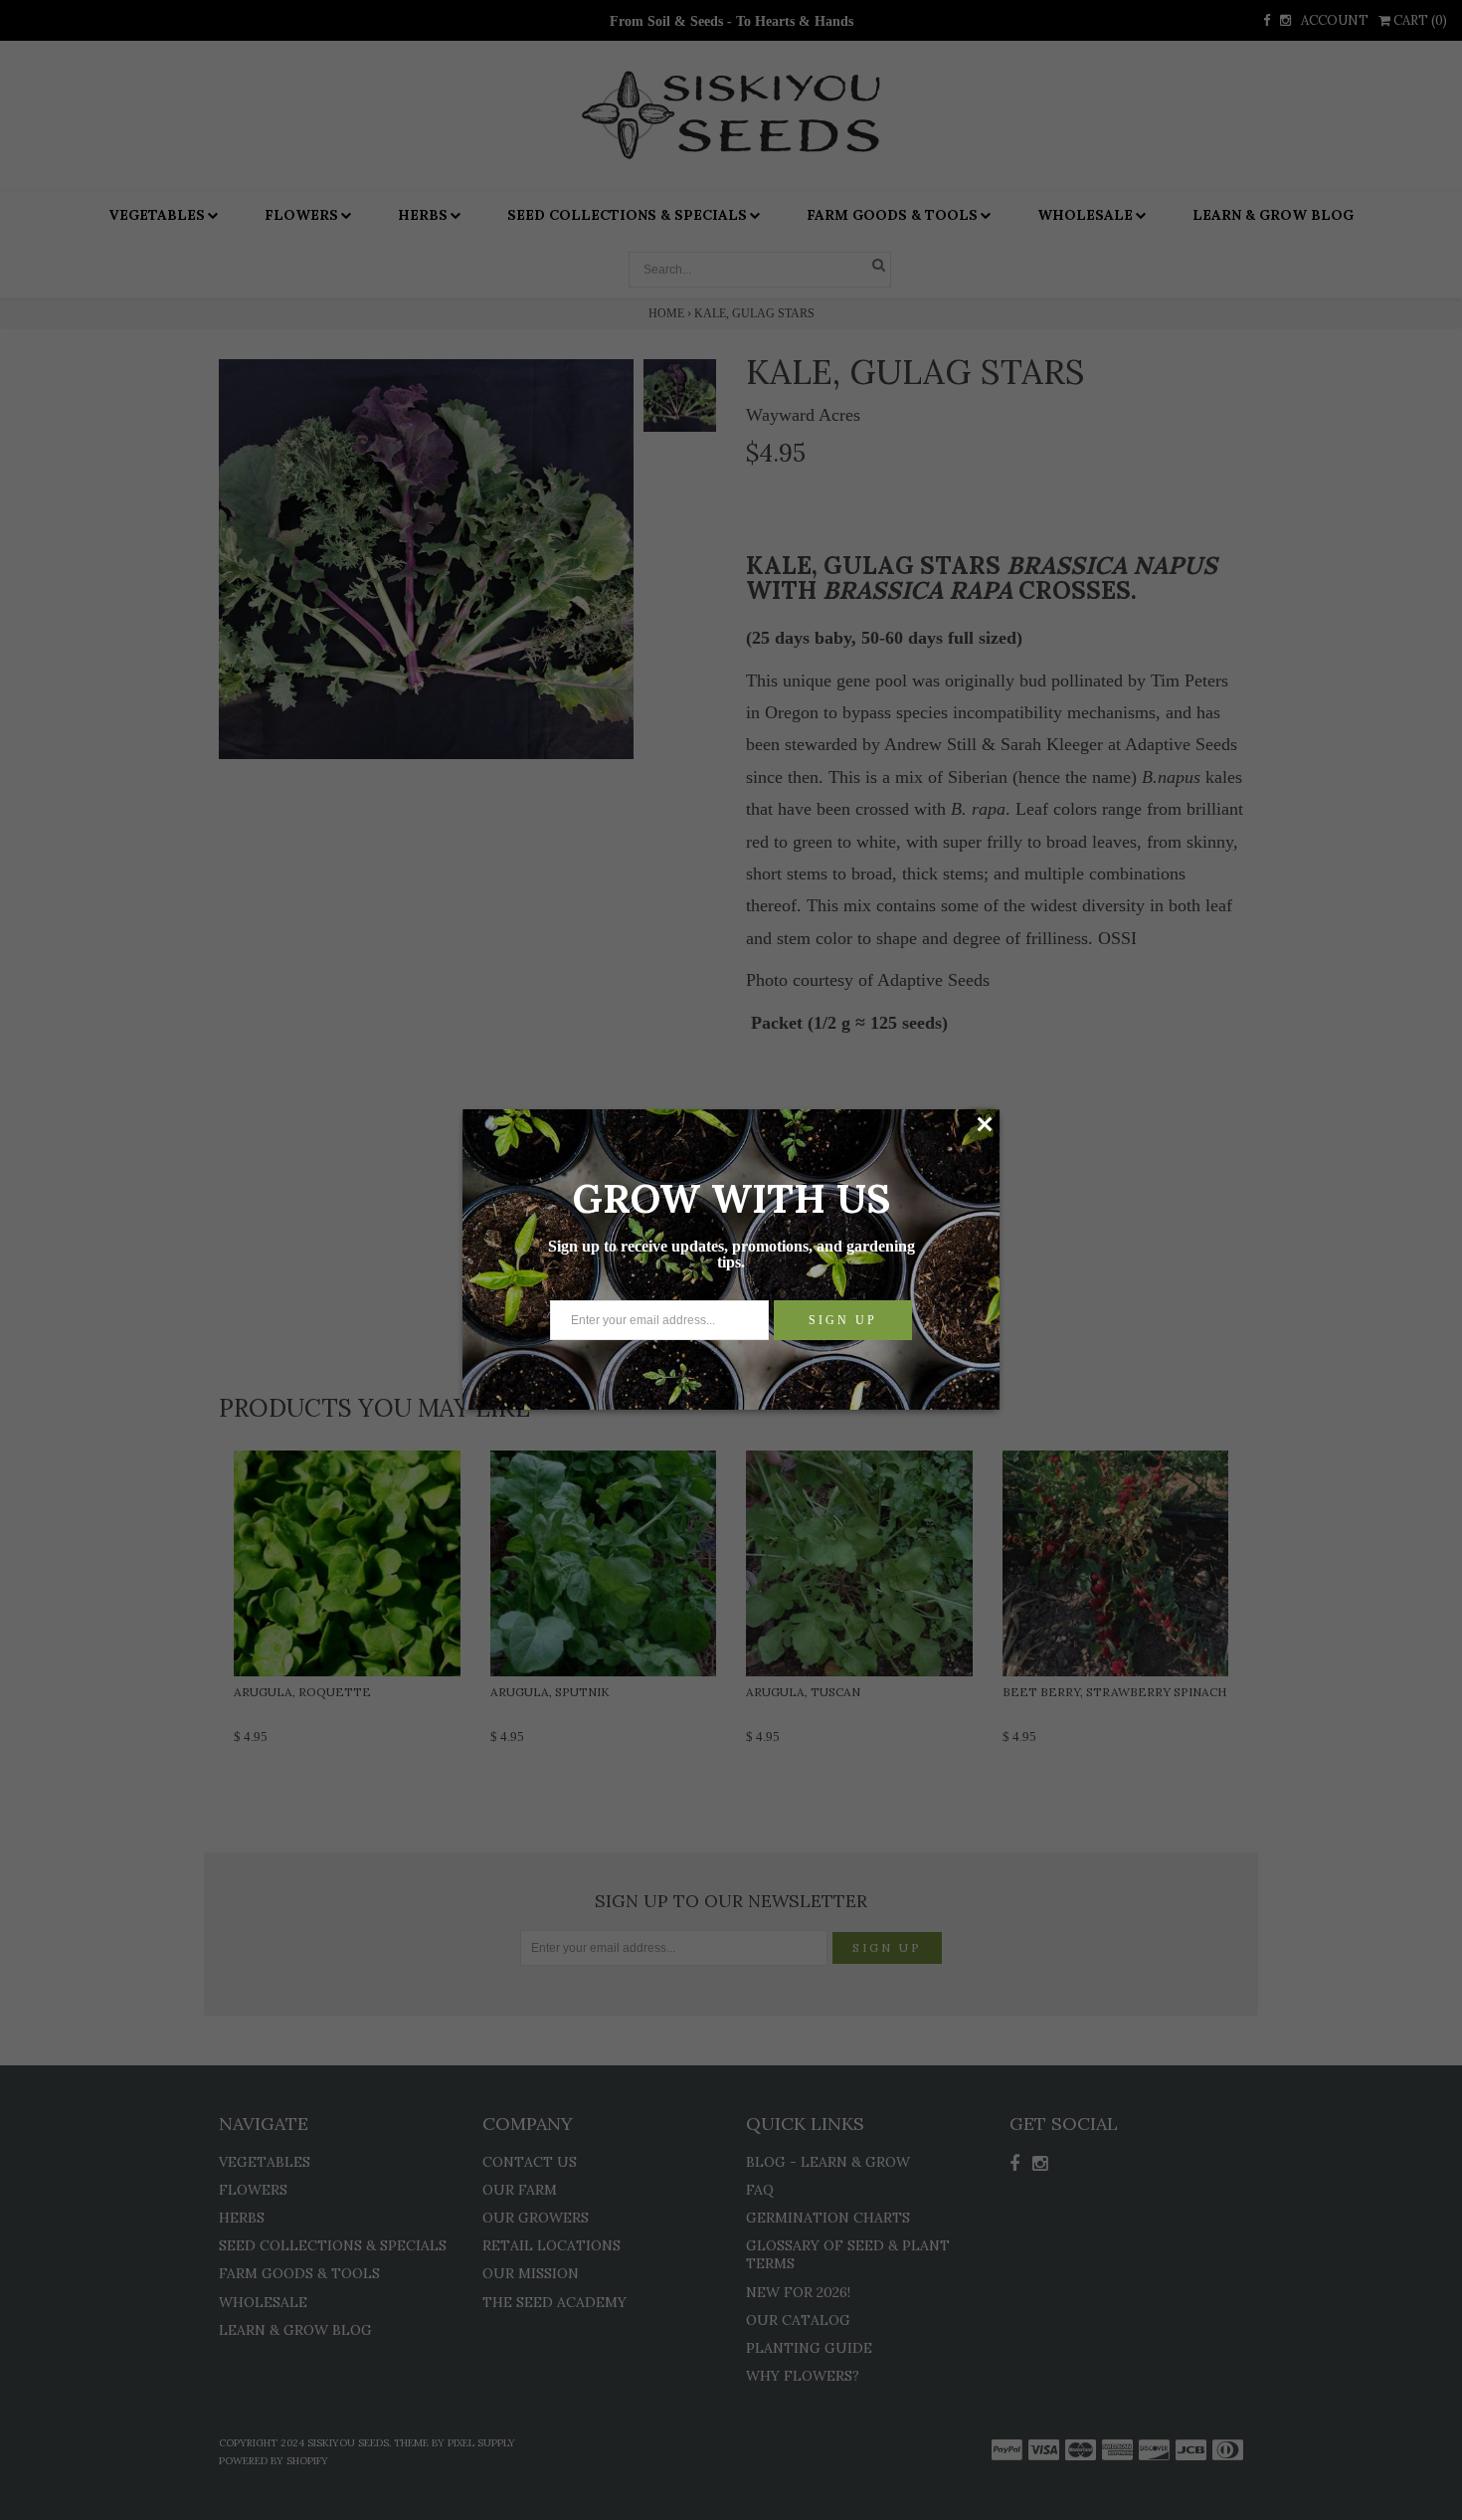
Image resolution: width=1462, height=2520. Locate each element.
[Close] (984, 1124)
